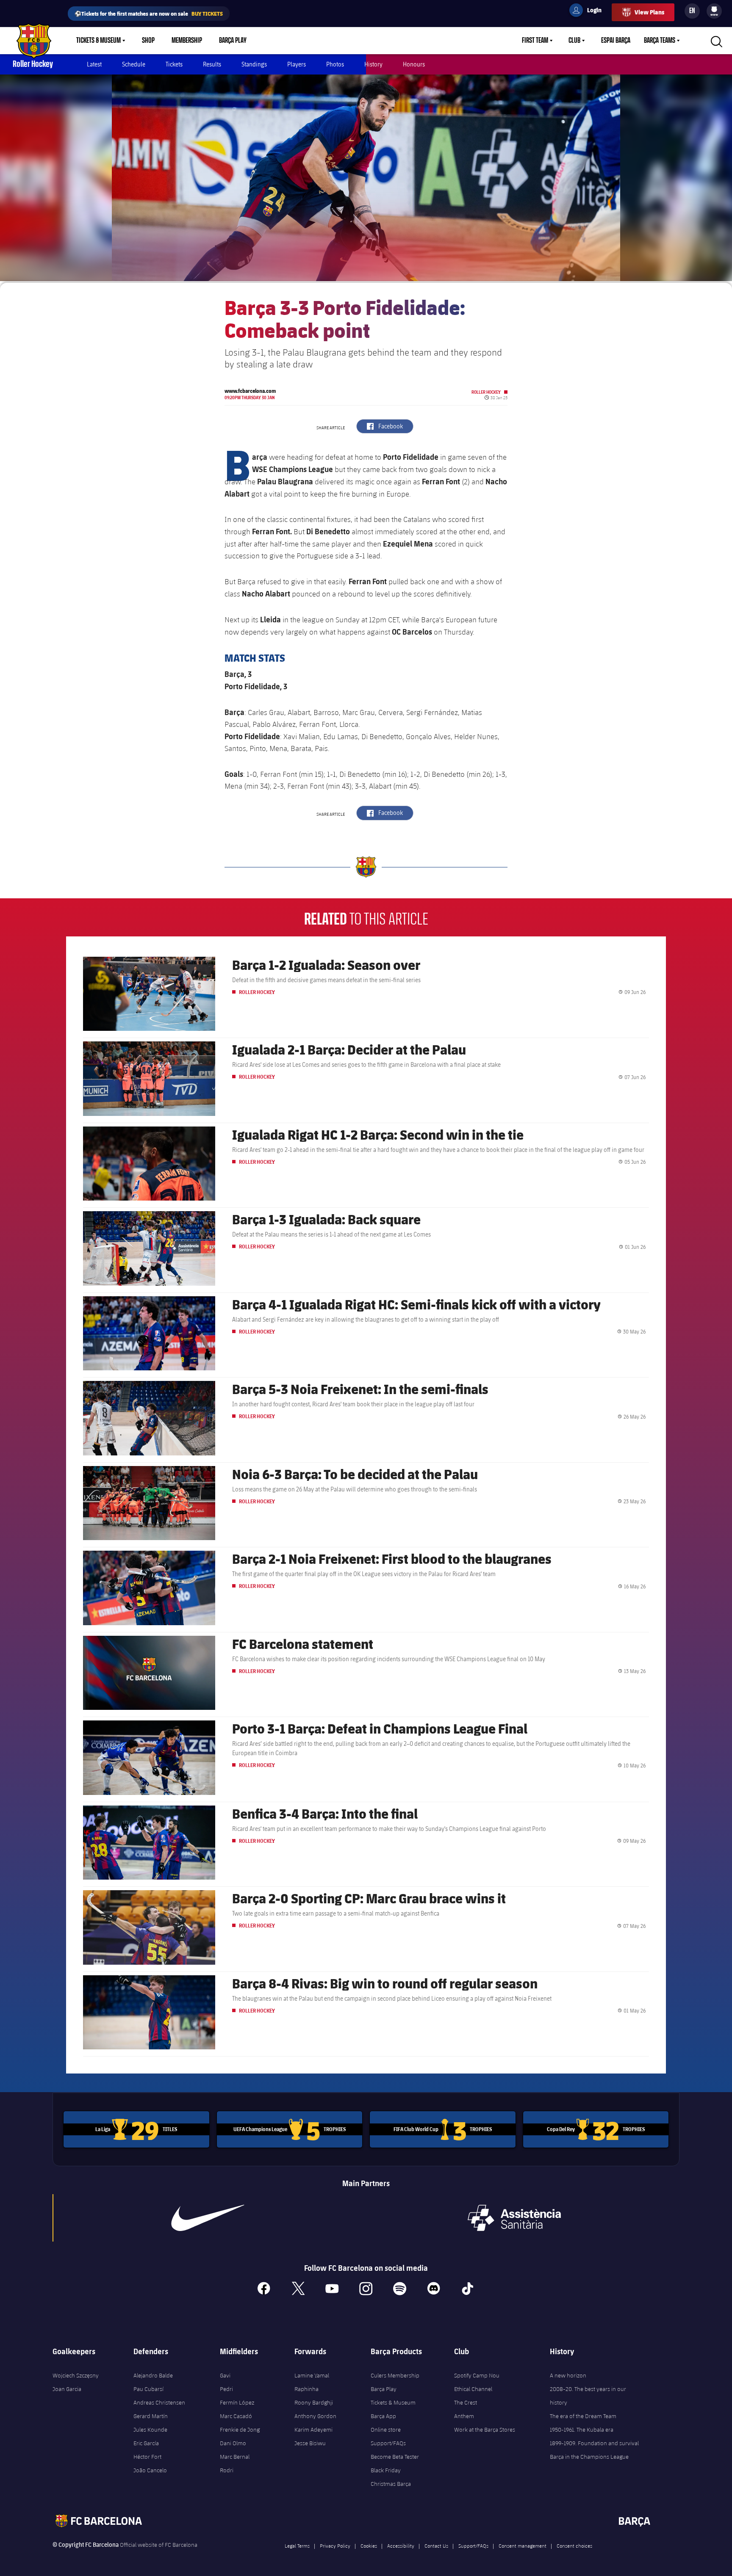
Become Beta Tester (395, 2457)
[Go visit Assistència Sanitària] (514, 2218)
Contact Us (436, 2546)
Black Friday (386, 2470)
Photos (335, 64)
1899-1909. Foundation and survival (594, 2443)
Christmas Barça (391, 2484)
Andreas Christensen (159, 2402)
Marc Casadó (236, 2416)
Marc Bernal (235, 2457)
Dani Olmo (233, 2443)
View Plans (649, 12)
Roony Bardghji (314, 2402)
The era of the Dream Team (583, 2416)
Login (589, 11)
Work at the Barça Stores (485, 2430)
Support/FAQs (388, 2443)
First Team (535, 41)
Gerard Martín (151, 2416)
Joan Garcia (67, 2389)
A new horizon (568, 2375)
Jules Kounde (150, 2430)
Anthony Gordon (315, 2416)
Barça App (383, 2416)
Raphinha (306, 2389)
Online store (386, 2430)
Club (574, 41)
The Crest (466, 2402)
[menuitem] (714, 9)
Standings (254, 64)
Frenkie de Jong (240, 2430)
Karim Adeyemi (313, 2430)
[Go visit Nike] (208, 2218)
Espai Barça (616, 41)
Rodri (227, 2470)
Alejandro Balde (153, 2375)
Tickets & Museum (98, 41)
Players (297, 64)
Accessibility (401, 2546)
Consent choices (574, 2546)
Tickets (174, 64)
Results (212, 64)
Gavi (225, 2375)
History (373, 64)
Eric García (146, 2443)
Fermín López (237, 2402)
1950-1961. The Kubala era (582, 2430)
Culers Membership (395, 2375)
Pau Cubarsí (148, 2389)
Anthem (464, 2416)
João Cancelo (150, 2470)
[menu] (714, 11)
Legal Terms (297, 2546)
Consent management (523, 2546)
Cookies (369, 2546)
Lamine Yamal (312, 2375)
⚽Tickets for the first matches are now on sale (149, 13)
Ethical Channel (473, 2389)
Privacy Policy (335, 2546)
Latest (94, 64)
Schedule (134, 64)
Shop (148, 41)
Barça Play (233, 41)
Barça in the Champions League (589, 2457)
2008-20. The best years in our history (588, 2396)
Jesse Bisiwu (310, 2443)
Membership (187, 41)
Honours (414, 64)
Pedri (226, 2389)
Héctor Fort (147, 2457)
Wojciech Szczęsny (76, 2375)
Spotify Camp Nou (477, 2375)
